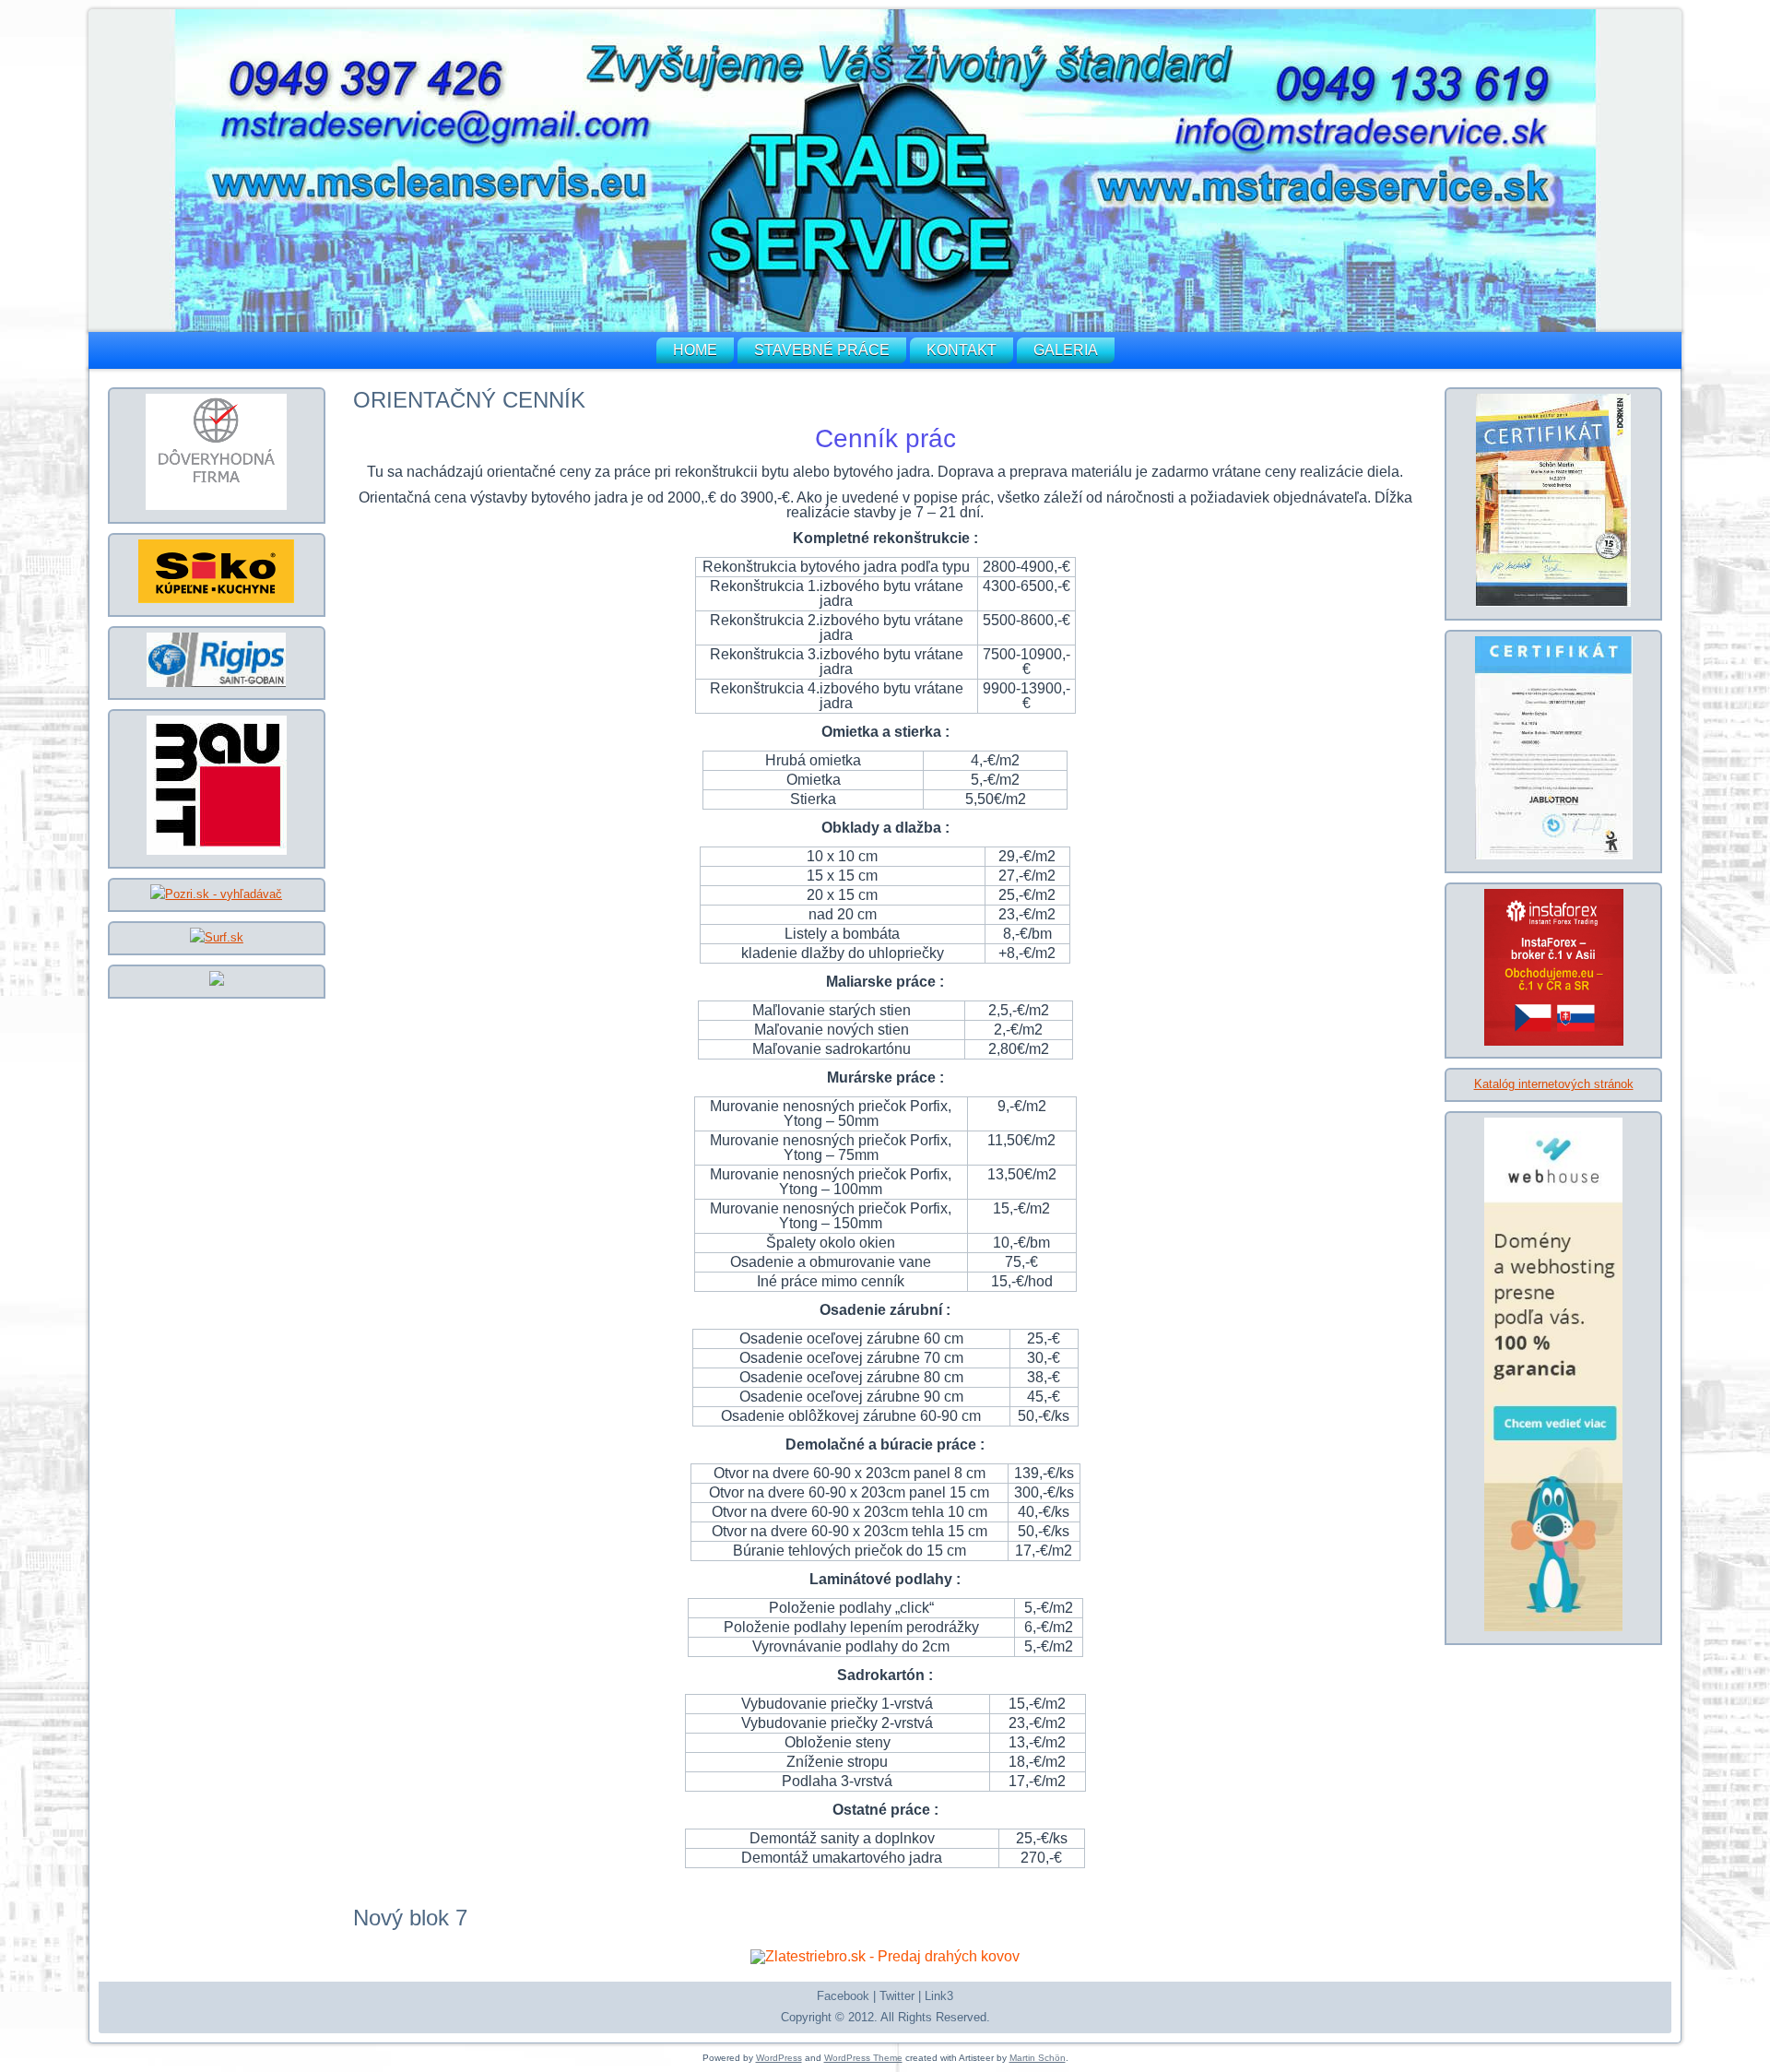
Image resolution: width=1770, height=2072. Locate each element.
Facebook (843, 1996)
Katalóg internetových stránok (1554, 1084)
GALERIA (1066, 350)
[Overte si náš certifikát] (216, 506)
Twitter (897, 1996)
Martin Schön (1038, 2058)
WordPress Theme (863, 2058)
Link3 (939, 1996)
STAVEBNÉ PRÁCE (822, 350)
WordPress (779, 2058)
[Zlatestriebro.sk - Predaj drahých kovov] (885, 1956)
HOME (695, 350)
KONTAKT (962, 350)
